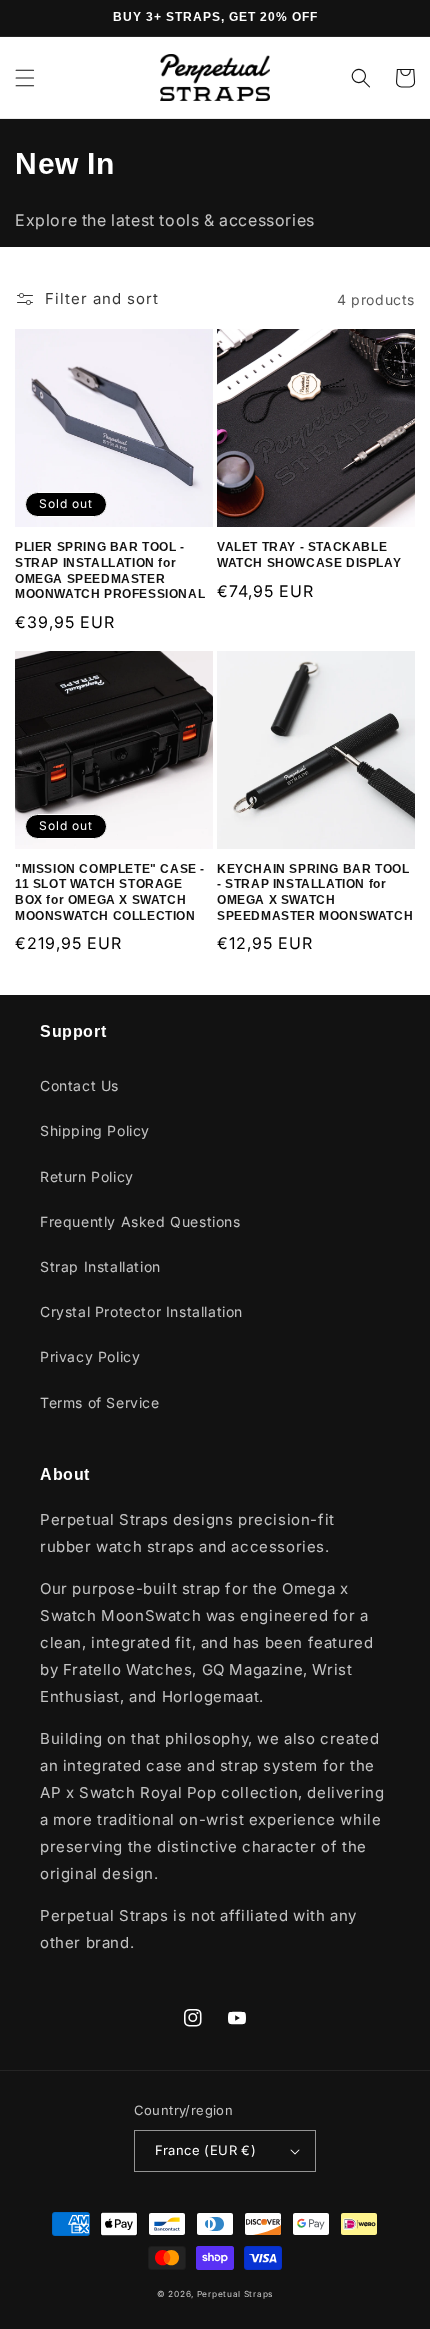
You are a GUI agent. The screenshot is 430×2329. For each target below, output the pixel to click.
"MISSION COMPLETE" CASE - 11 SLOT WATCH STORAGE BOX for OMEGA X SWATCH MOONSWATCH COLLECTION (110, 892)
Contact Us (79, 1085)
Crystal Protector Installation (141, 1311)
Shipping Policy (95, 1130)
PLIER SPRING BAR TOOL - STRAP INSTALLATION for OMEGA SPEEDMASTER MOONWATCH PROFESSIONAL (110, 570)
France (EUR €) (206, 2150)
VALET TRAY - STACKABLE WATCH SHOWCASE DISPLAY (309, 555)
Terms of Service (100, 1402)
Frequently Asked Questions (140, 1221)
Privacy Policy (90, 1356)
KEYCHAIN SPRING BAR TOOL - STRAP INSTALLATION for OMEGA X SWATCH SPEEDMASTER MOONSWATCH (315, 892)
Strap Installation (100, 1266)
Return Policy (87, 1176)
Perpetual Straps (235, 2294)
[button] (25, 78)
